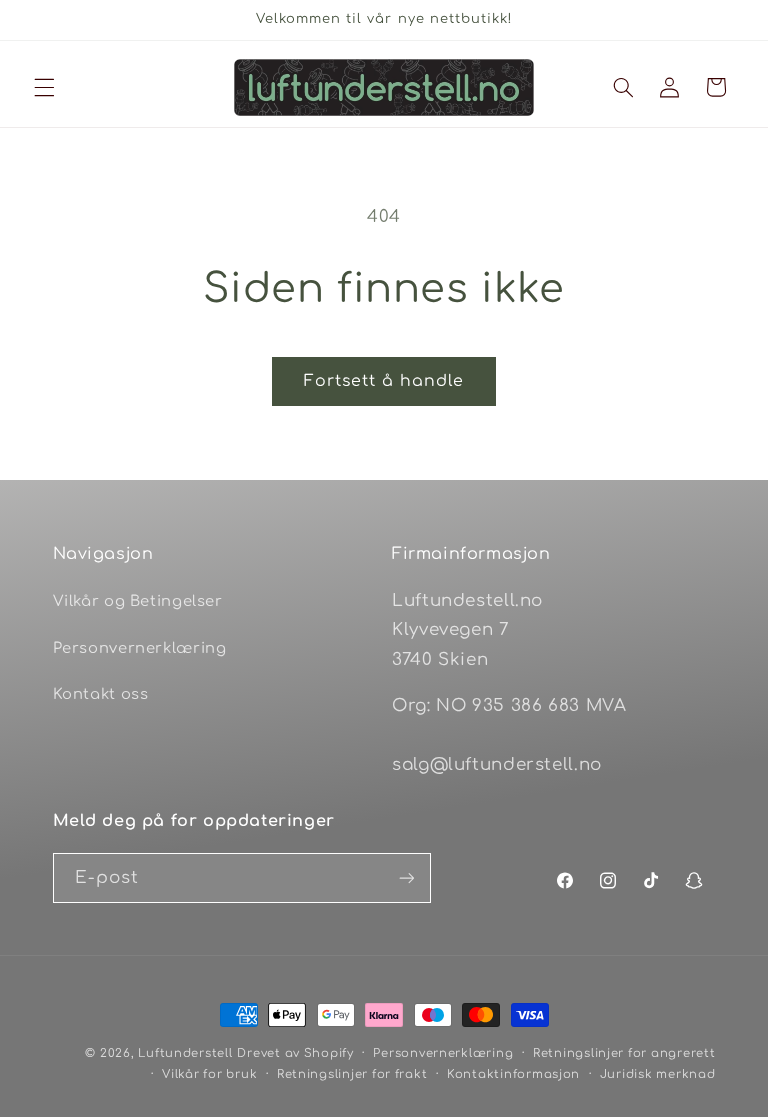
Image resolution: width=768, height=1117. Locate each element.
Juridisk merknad (658, 1074)
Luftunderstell (185, 1053)
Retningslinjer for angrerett (624, 1053)
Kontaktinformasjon (513, 1074)
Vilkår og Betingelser (138, 601)
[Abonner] (406, 877)
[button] (44, 87)
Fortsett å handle (384, 381)
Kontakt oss (101, 694)
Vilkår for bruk (209, 1074)
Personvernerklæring (140, 648)
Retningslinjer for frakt (352, 1074)
